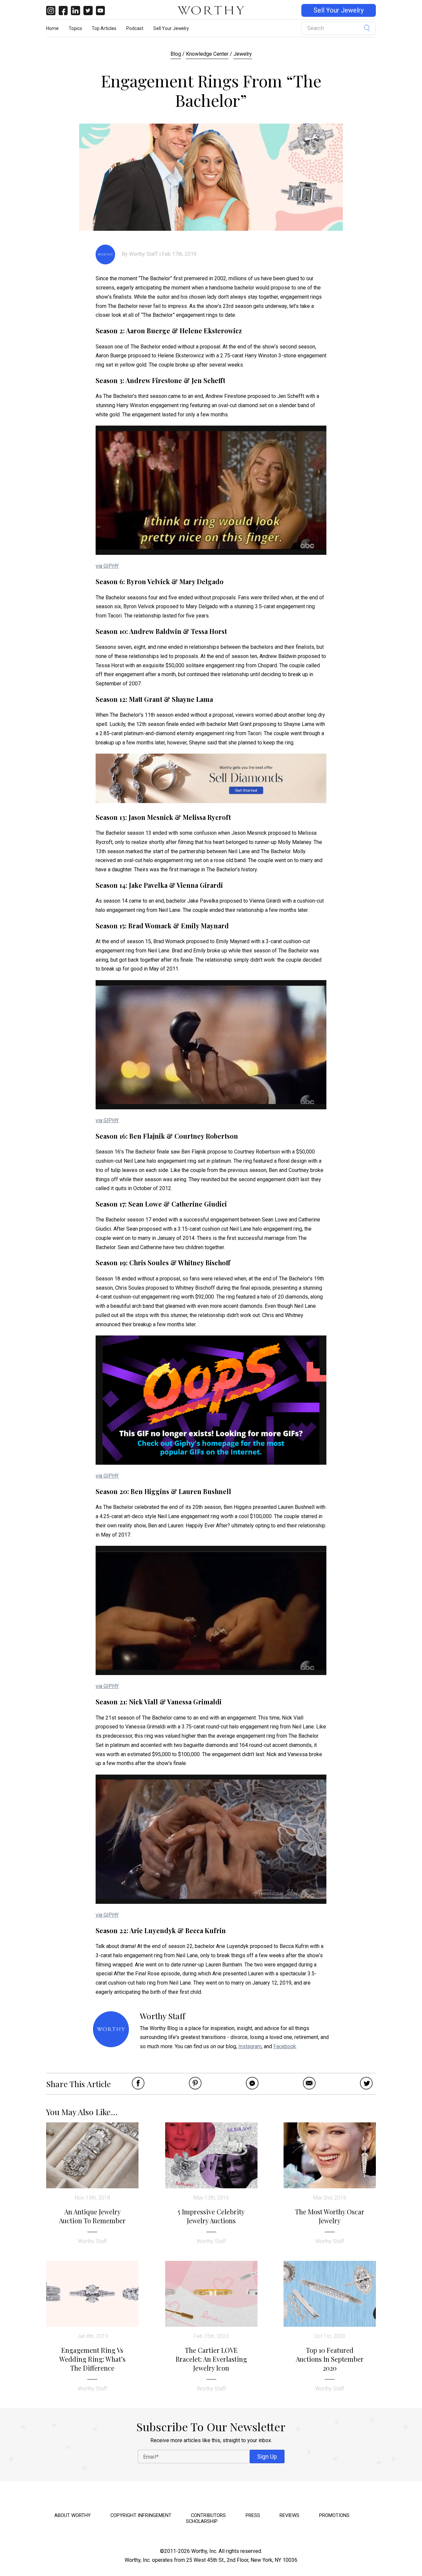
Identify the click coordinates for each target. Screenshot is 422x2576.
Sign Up (267, 2456)
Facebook (285, 2046)
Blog (176, 54)
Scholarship (202, 2521)
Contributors (208, 2515)
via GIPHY (107, 566)
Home (52, 28)
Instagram (250, 2046)
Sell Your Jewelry (339, 10)
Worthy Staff (143, 254)
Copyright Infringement (141, 2515)
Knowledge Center (207, 54)
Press (253, 2515)
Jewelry (243, 54)
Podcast (135, 28)
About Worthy (73, 2515)
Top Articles (104, 28)
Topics (75, 28)
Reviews (289, 2515)
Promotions (334, 2515)
